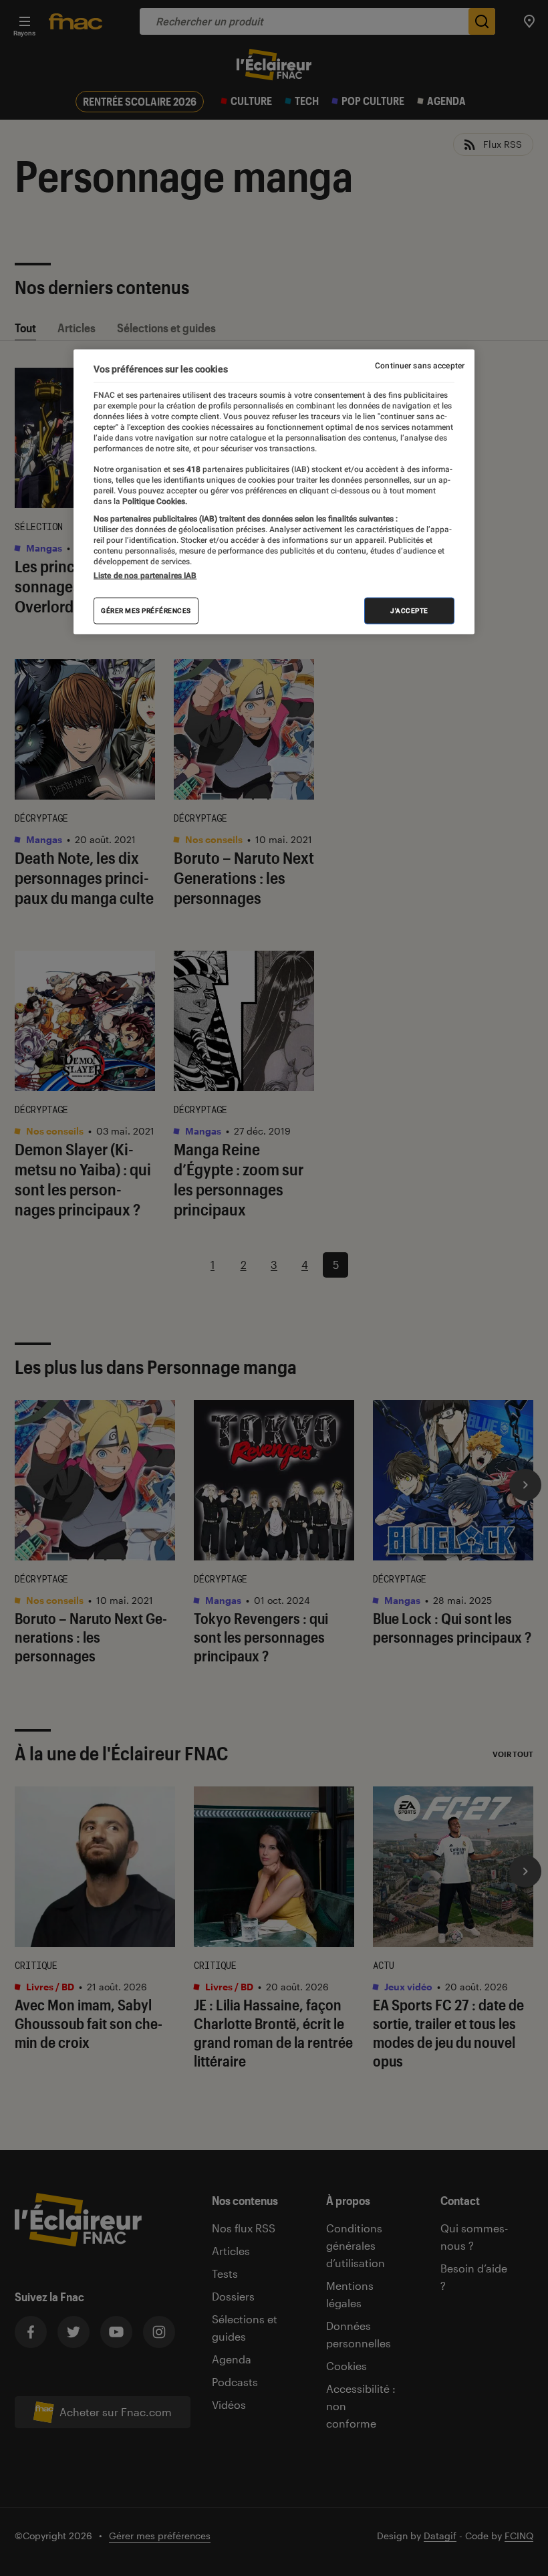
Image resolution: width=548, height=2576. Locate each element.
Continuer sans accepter (420, 366)
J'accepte (409, 611)
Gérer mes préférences (146, 611)
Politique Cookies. (154, 501)
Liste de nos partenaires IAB (145, 576)
